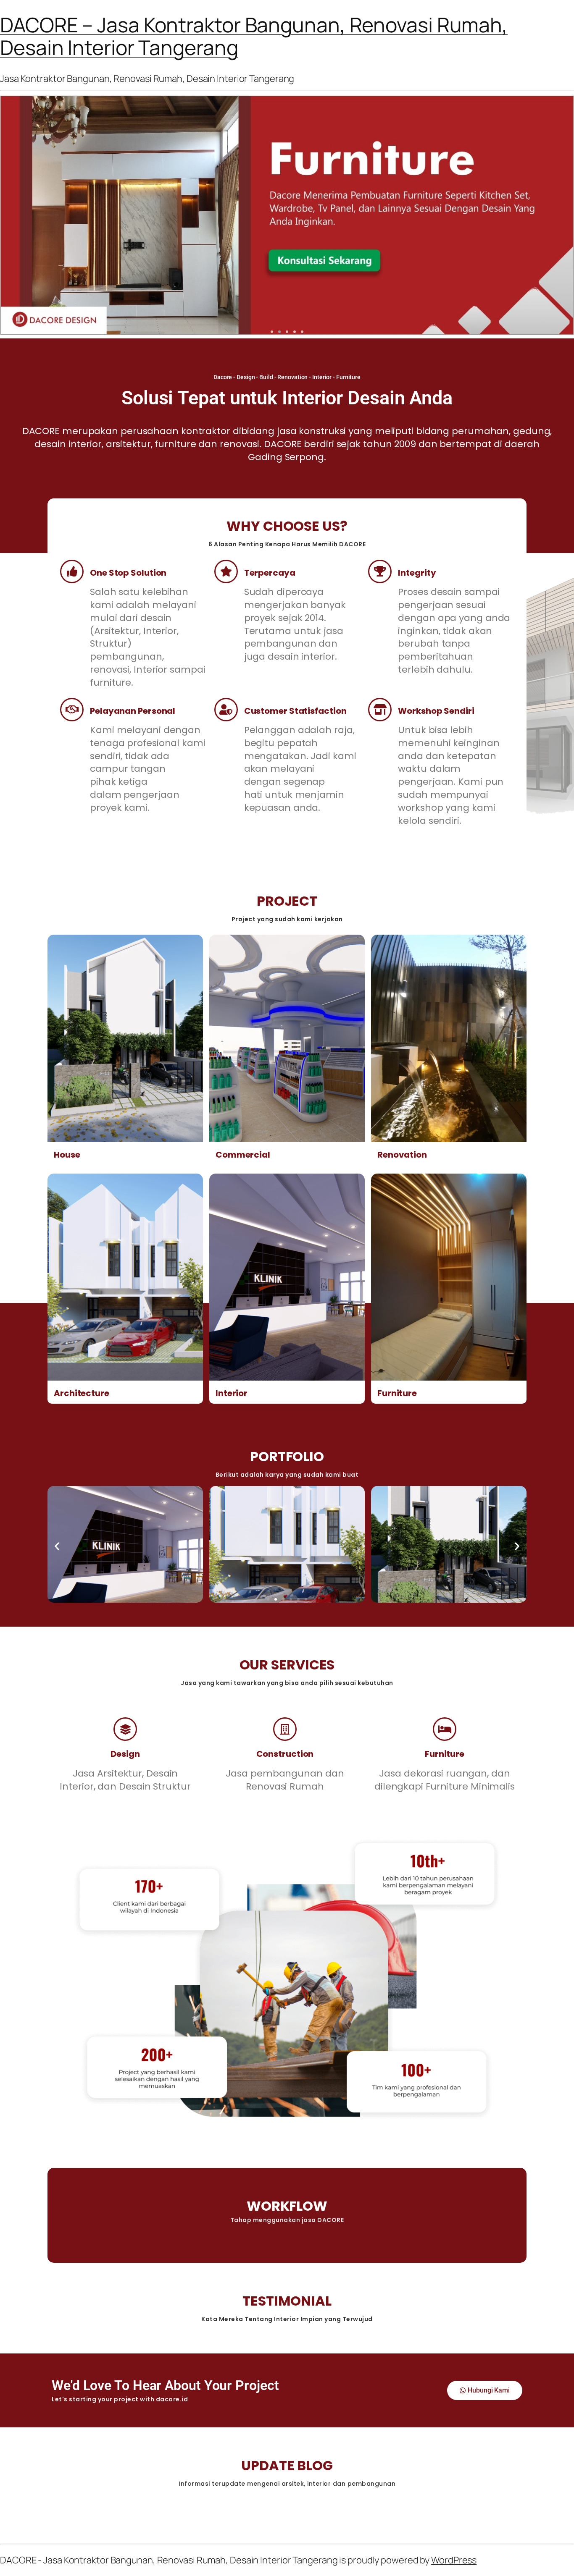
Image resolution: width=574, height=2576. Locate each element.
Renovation (402, 1155)
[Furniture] (445, 1729)
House (67, 1155)
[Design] (125, 1729)
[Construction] (285, 1729)
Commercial (243, 1155)
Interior (232, 1393)
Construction (285, 1754)
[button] (272, 332)
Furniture (397, 1393)
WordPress (454, 2560)
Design (125, 1754)
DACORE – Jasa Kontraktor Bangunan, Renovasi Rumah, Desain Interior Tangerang (254, 36)
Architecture (82, 1393)
